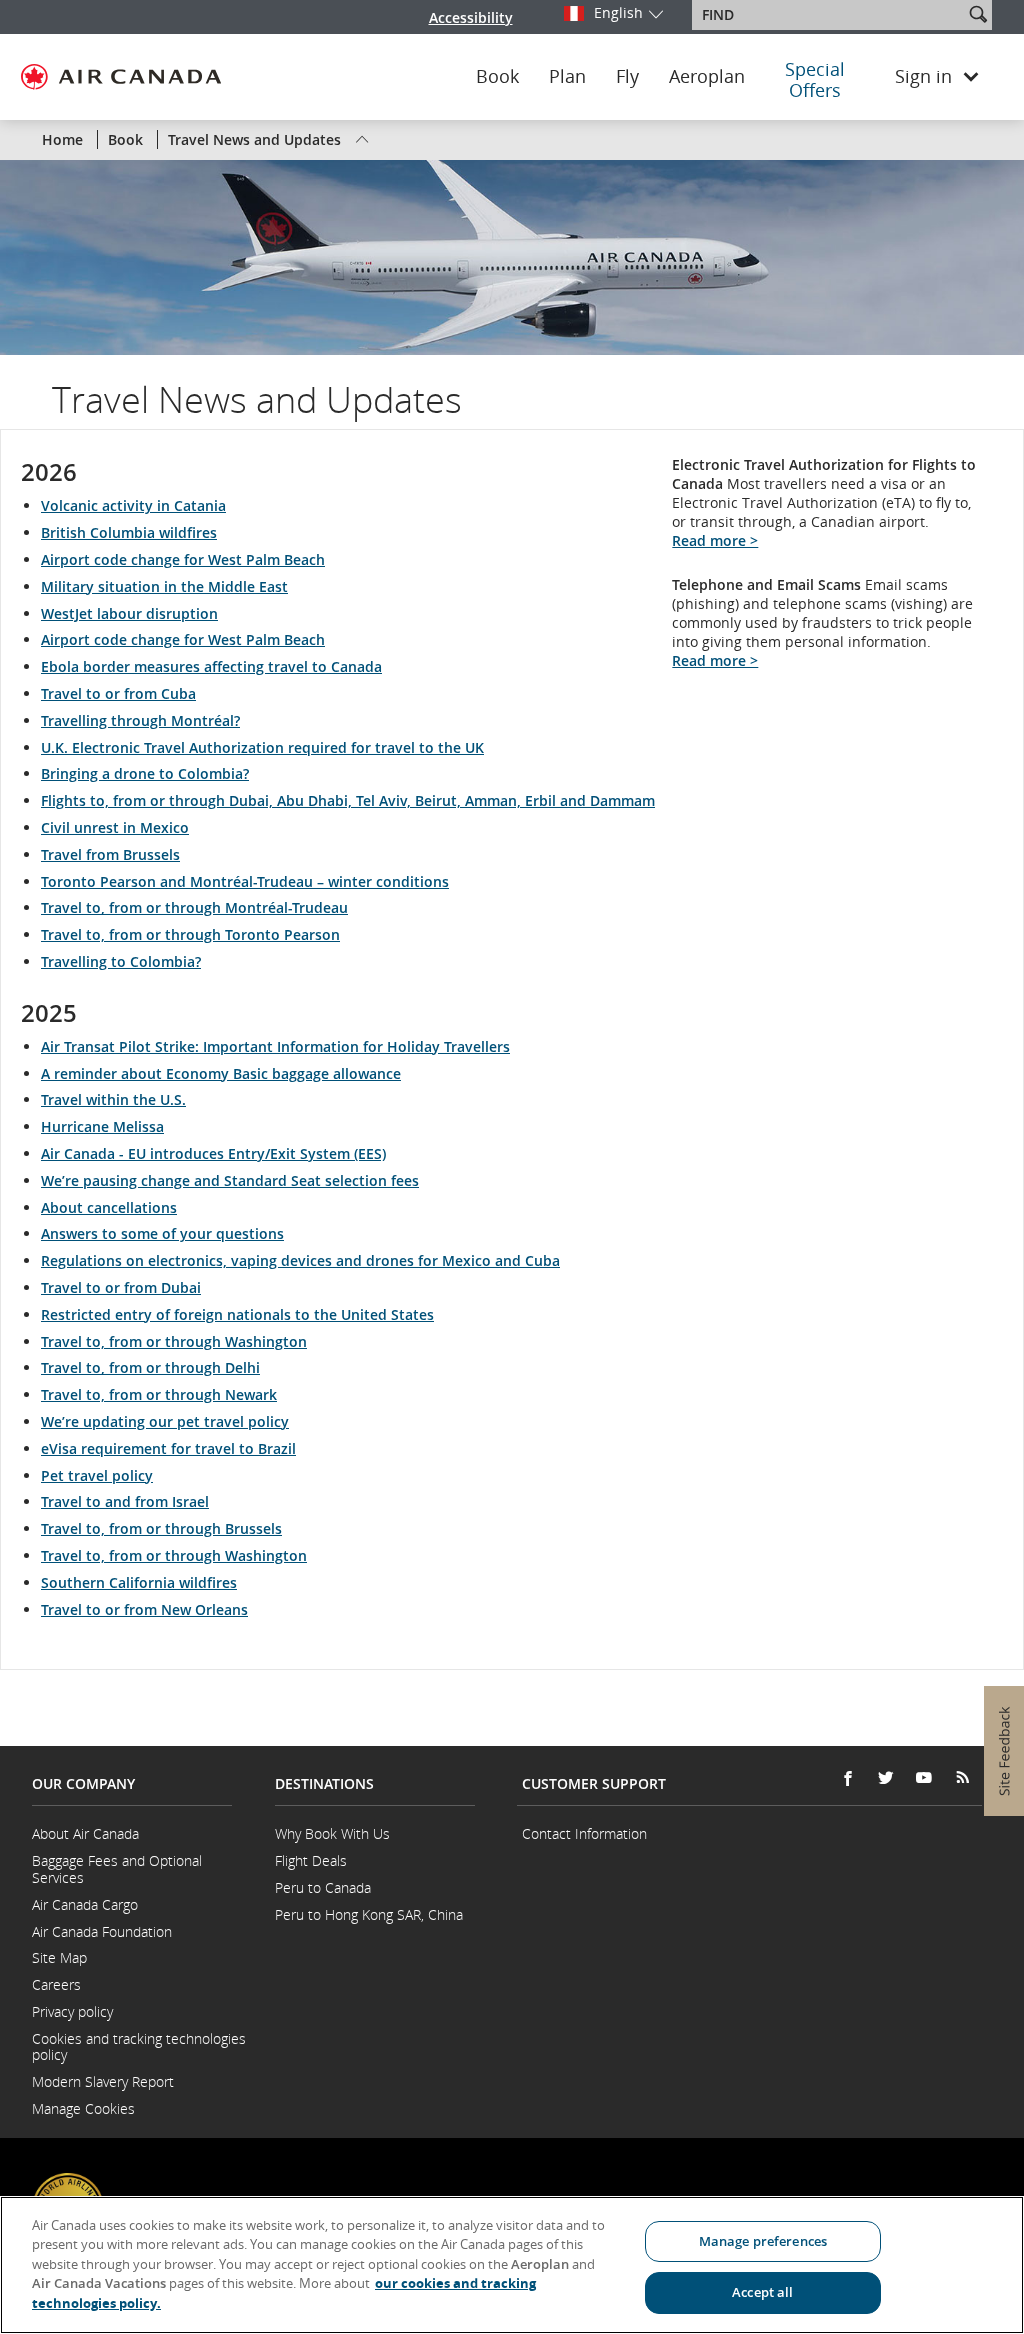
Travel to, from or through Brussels (161, 1528)
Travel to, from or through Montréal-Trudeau (194, 907)
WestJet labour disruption (129, 613)
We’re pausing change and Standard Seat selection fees (230, 1180)
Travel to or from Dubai (121, 1287)
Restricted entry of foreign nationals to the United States (237, 1314)
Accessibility (471, 17)
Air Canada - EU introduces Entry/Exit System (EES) (213, 1153)
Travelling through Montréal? (140, 720)
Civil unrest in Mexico (115, 827)
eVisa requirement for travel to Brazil (168, 1448)
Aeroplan (707, 77)
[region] (512, 2265)
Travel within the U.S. (113, 1099)
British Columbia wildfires (129, 532)
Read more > (715, 540)
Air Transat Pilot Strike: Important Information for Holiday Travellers (275, 1046)
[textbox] (829, 15)
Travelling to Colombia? (121, 961)
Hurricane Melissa (102, 1126)
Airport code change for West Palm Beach (183, 559)
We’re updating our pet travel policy (165, 1421)
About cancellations (109, 1207)
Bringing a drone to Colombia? (145, 773)
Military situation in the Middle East (164, 586)
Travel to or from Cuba (118, 693)
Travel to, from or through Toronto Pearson (190, 934)
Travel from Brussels (110, 854)
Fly (627, 77)
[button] (978, 14)
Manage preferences (763, 2241)
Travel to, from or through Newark (159, 1394)
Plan (567, 77)
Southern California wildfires (139, 1582)
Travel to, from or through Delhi (150, 1367)
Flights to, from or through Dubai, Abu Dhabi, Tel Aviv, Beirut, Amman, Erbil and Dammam (348, 800)
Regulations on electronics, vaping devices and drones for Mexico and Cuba (300, 1260)
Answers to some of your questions (162, 1233)
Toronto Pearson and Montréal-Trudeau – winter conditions (245, 881)
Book (497, 77)
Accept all (762, 2292)
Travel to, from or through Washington (174, 1341)
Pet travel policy (97, 1475)
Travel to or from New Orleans (144, 1609)
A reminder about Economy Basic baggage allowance (221, 1073)
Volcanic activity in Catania (133, 505)
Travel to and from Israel (125, 1501)
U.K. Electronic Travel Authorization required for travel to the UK (262, 747)
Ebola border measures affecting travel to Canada (211, 666)
